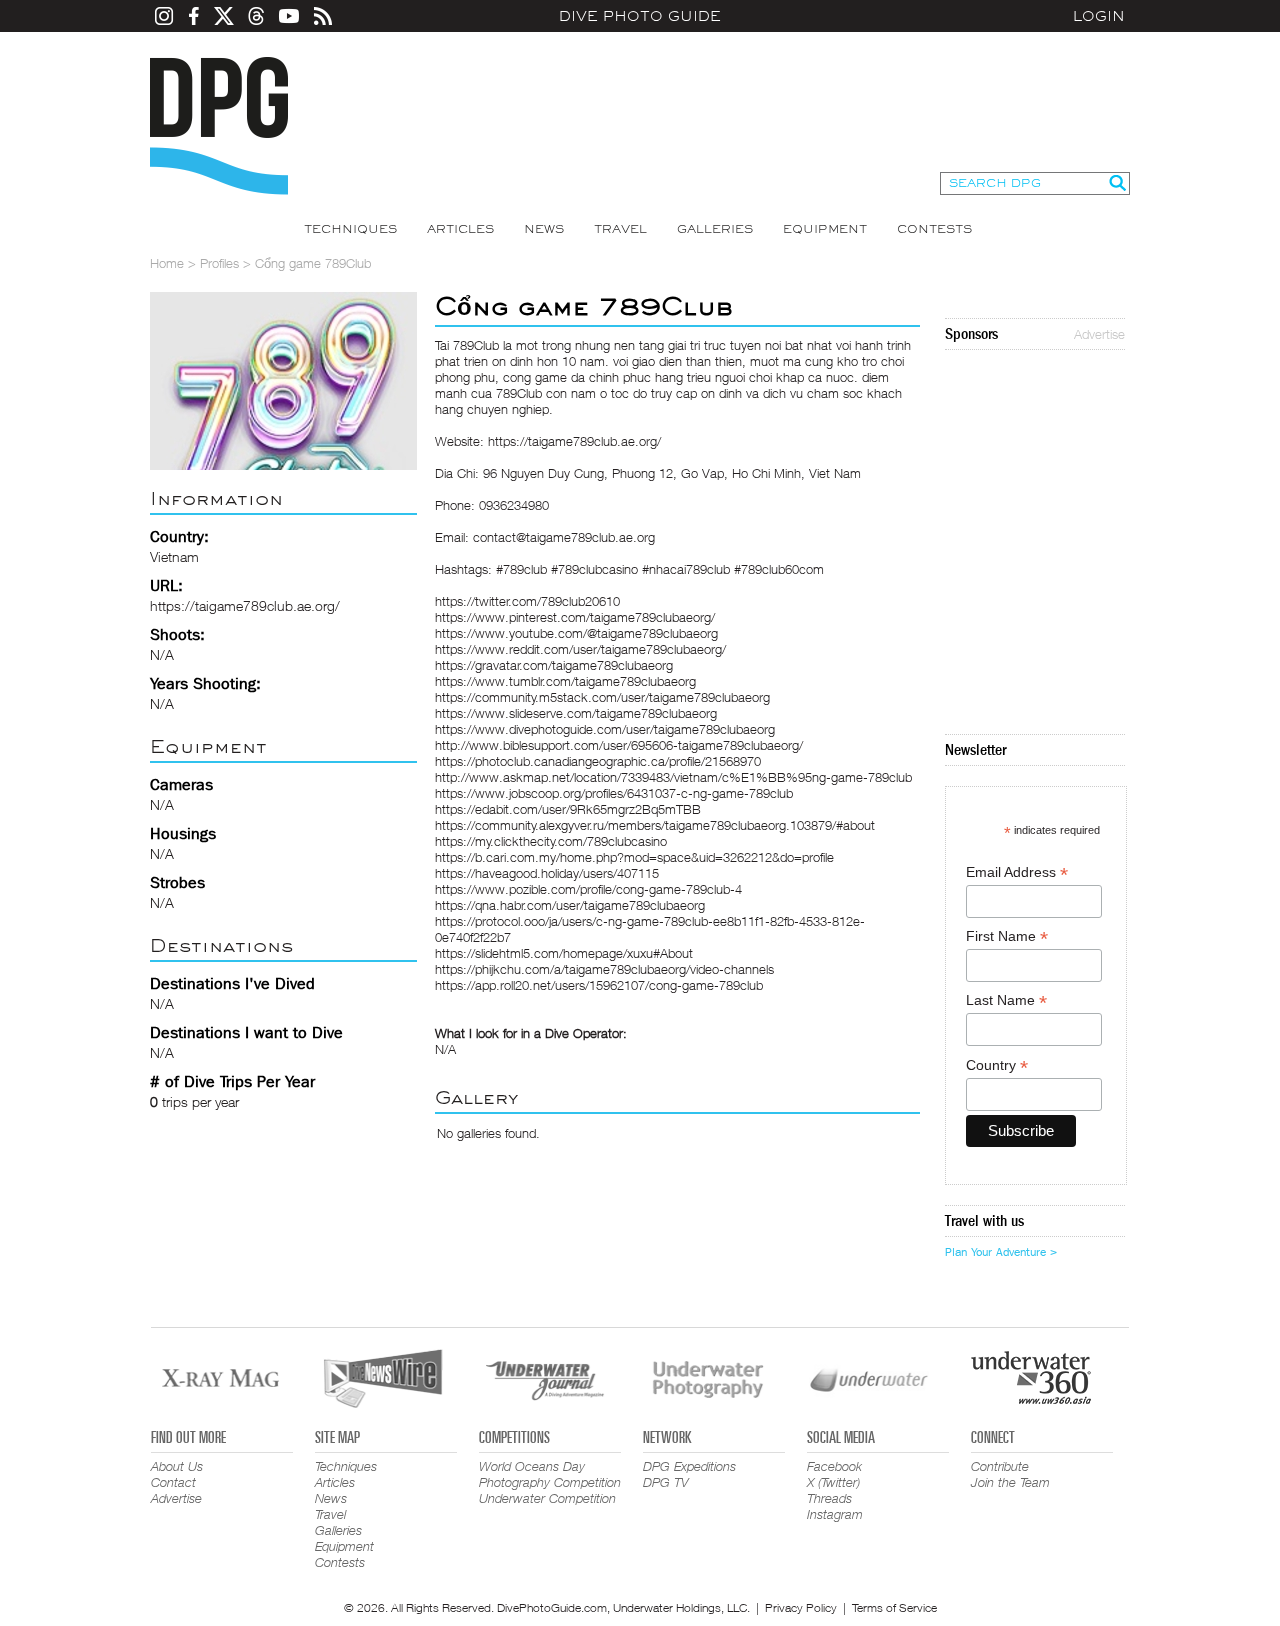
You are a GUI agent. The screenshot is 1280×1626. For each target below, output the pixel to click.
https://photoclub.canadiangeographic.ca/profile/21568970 (598, 761)
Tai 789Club (467, 345)
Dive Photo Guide (640, 16)
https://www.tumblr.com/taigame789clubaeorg (565, 681)
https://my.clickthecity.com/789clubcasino (551, 841)
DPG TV (666, 1482)
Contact (173, 1482)
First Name (1007, 936)
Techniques (350, 229)
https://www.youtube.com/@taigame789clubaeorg (576, 633)
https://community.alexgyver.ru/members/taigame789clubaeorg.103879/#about (655, 825)
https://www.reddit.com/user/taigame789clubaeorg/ (580, 649)
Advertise (1099, 334)
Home (167, 263)
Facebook (834, 1466)
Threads (829, 1498)
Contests (934, 229)
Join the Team (1010, 1482)
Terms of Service (894, 1607)
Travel (620, 229)
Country (997, 1065)
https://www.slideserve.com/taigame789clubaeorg (576, 713)
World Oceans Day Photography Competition (550, 1474)
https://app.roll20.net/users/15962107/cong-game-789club (599, 985)
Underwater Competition (547, 1498)
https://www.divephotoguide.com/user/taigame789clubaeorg (605, 729)
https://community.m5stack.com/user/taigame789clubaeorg (602, 697)
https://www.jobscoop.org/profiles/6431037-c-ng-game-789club (614, 793)
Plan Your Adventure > (1001, 1252)
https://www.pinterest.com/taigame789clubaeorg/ (575, 617)
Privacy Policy (801, 1607)
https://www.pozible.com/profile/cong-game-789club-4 (588, 889)
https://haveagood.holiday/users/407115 (547, 873)
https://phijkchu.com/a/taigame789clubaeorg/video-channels (604, 969)
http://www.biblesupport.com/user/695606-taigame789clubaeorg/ (619, 745)
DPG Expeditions (689, 1466)
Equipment (825, 229)
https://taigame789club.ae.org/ (245, 605)
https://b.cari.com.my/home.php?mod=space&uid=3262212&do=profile (634, 857)
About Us (177, 1466)
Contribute (1000, 1466)
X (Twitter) (833, 1482)
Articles (460, 229)
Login (1099, 16)
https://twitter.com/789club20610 (527, 601)
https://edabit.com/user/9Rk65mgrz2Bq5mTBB (568, 809)
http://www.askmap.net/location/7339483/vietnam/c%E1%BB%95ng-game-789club (673, 777)
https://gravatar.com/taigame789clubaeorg (554, 665)
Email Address (1017, 872)
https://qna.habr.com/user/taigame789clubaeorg (570, 905)
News (544, 229)
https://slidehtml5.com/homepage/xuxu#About (564, 953)
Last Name (1006, 1000)
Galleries (715, 229)
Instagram (835, 1514)
